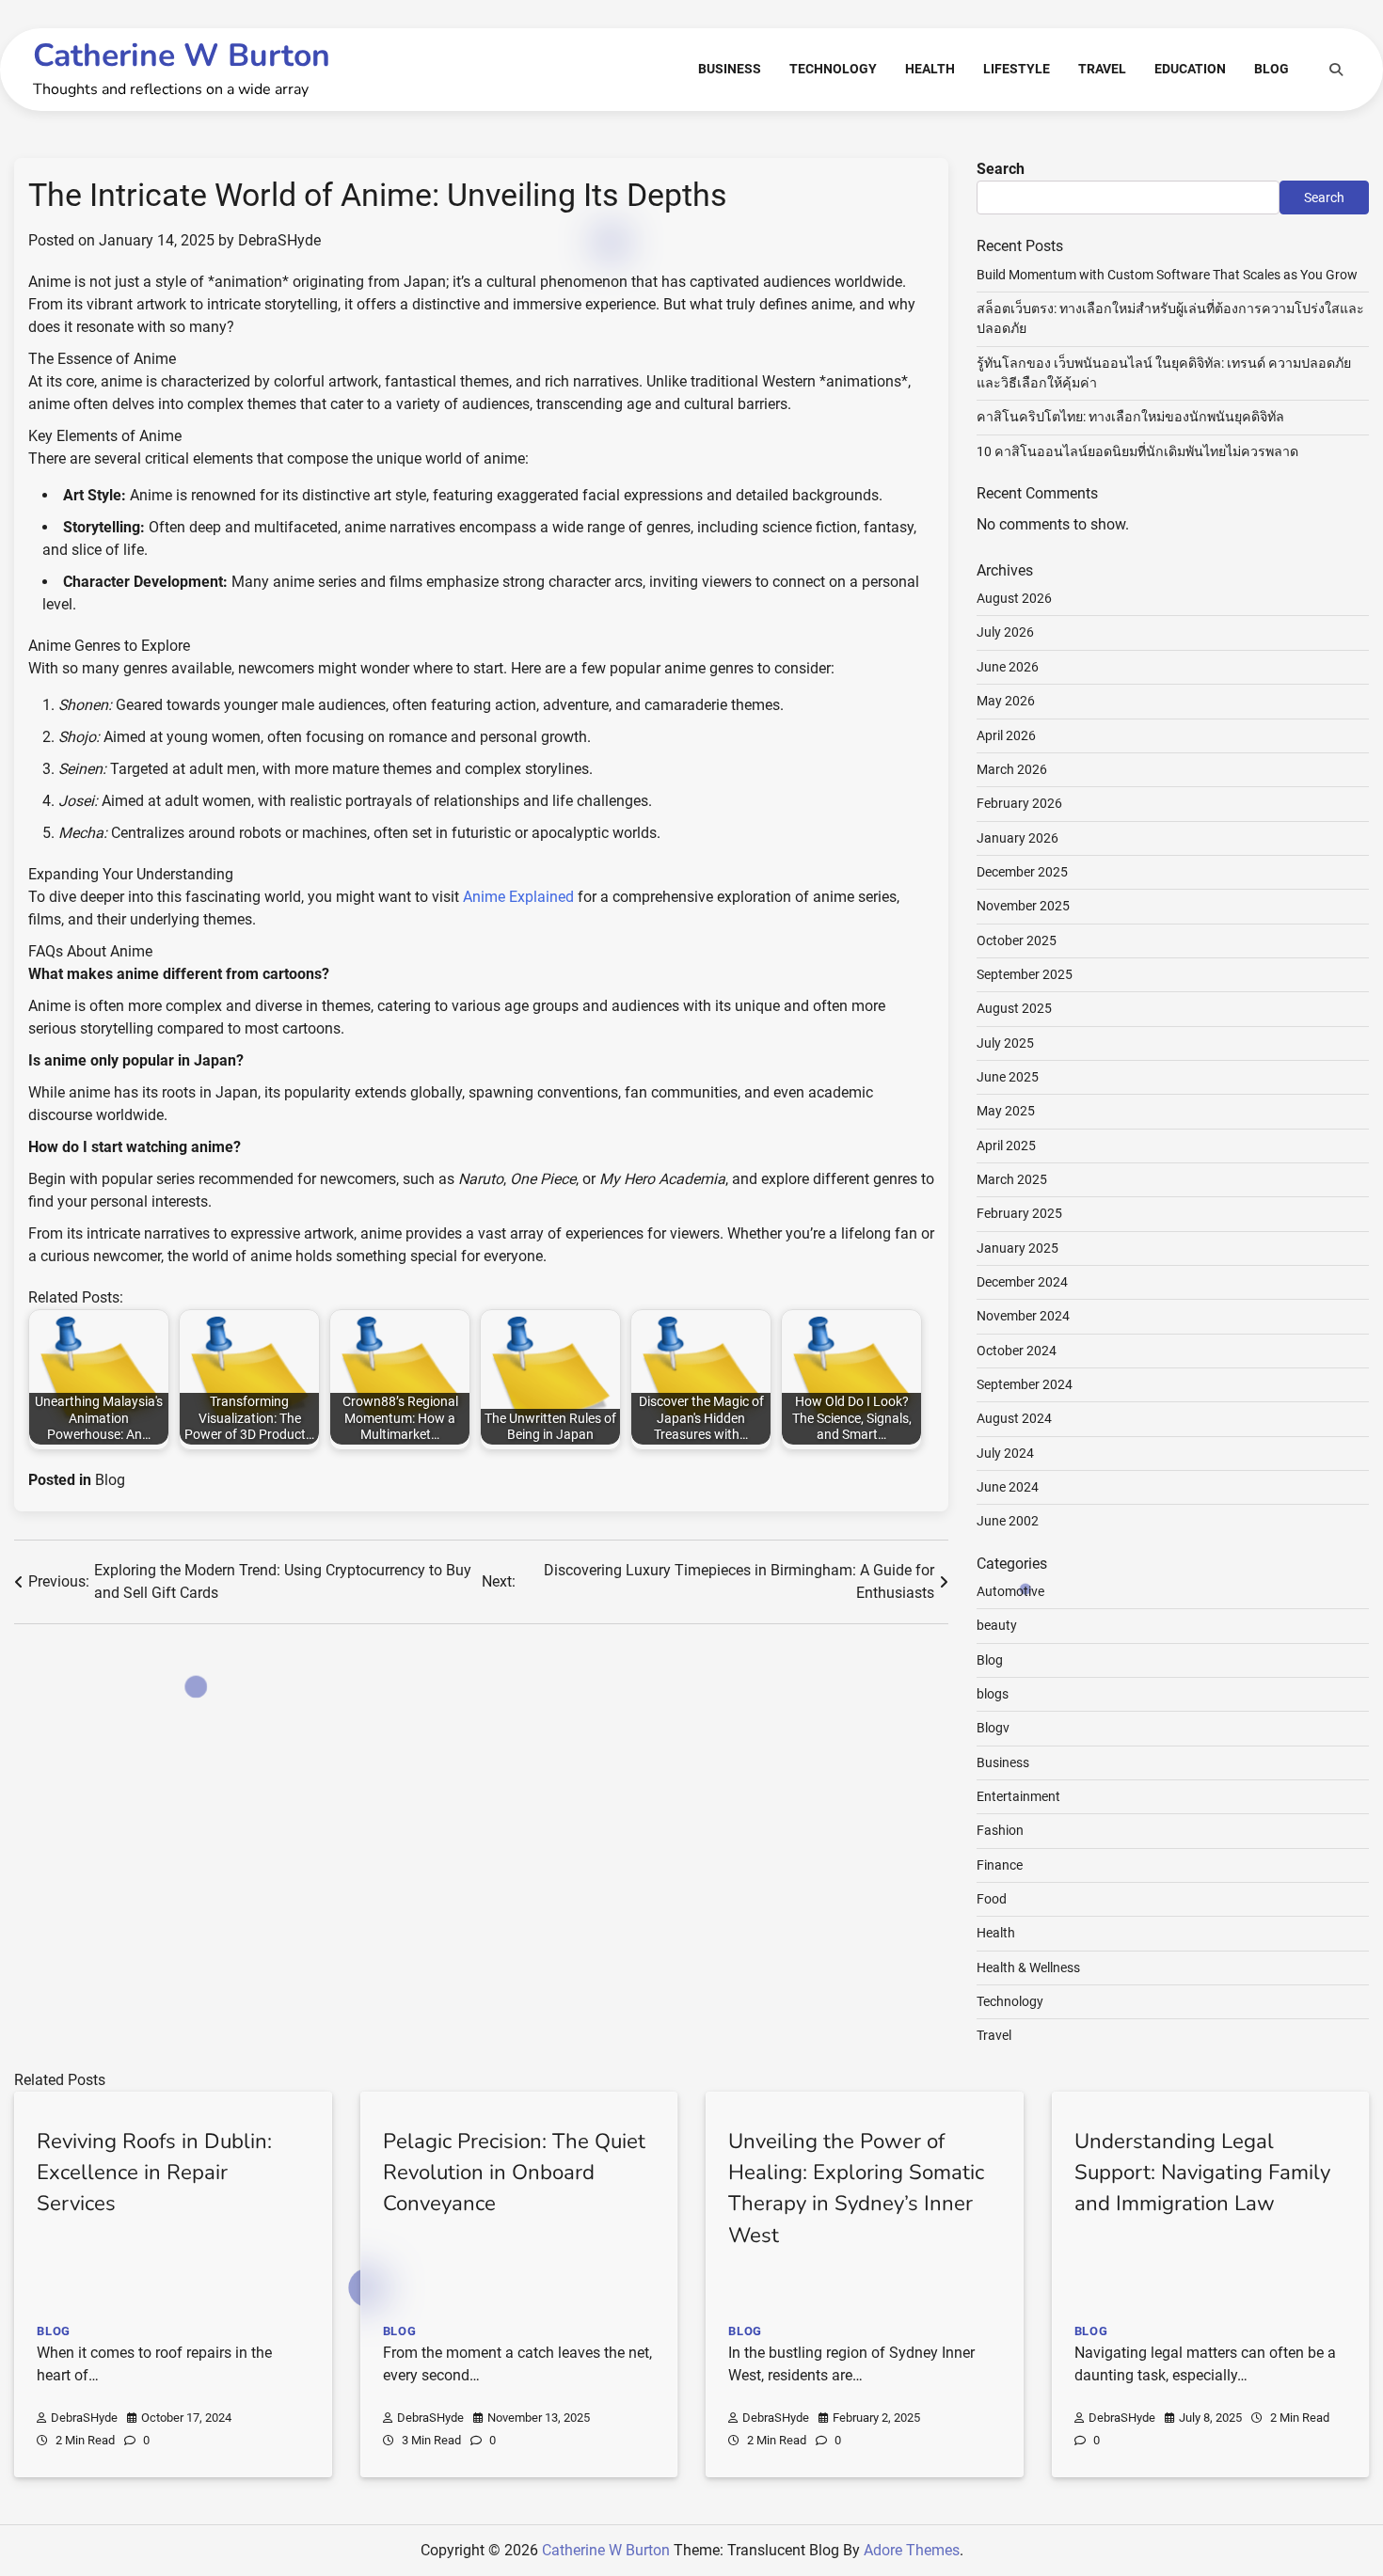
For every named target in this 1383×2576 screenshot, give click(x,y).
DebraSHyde (279, 240)
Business (730, 69)
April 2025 (1006, 1146)
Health (930, 69)
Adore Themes (912, 2550)
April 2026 (1006, 735)
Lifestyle (1017, 69)
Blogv (993, 1728)
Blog (1272, 69)
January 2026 (1017, 838)
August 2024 (1014, 1418)
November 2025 (1023, 906)
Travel (1102, 69)
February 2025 (1019, 1213)
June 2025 (1008, 1077)
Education (1190, 69)
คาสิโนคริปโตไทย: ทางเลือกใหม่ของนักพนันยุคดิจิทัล (1130, 417)
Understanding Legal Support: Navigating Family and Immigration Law (1202, 2173)
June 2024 (1008, 1487)
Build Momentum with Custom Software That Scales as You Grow (1167, 275)
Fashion (1000, 1830)
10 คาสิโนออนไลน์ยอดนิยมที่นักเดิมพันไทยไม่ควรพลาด (1137, 451)
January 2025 (1017, 1248)
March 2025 (1012, 1179)
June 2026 (1008, 667)
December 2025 (1022, 872)
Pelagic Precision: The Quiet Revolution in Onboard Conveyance (514, 2173)
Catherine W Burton (182, 55)
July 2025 (1005, 1043)
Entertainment (1018, 1796)
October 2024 (1017, 1351)
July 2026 (1005, 632)
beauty (997, 1625)
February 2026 (1019, 803)
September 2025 (1025, 974)
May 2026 (1006, 701)
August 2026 (1014, 598)
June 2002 (1008, 1521)
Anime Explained (518, 897)
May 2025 (1006, 1111)
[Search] (1336, 70)
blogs (993, 1694)
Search (1001, 169)
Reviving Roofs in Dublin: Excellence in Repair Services (154, 2173)
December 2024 (1022, 1282)
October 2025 (1017, 940)
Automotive (1010, 1591)
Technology (833, 69)
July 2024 (1005, 1453)
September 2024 (1025, 1384)
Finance (1000, 1865)
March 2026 (1012, 769)
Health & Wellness (1028, 1968)
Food (992, 1899)
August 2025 (1014, 1008)
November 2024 (1023, 1316)
